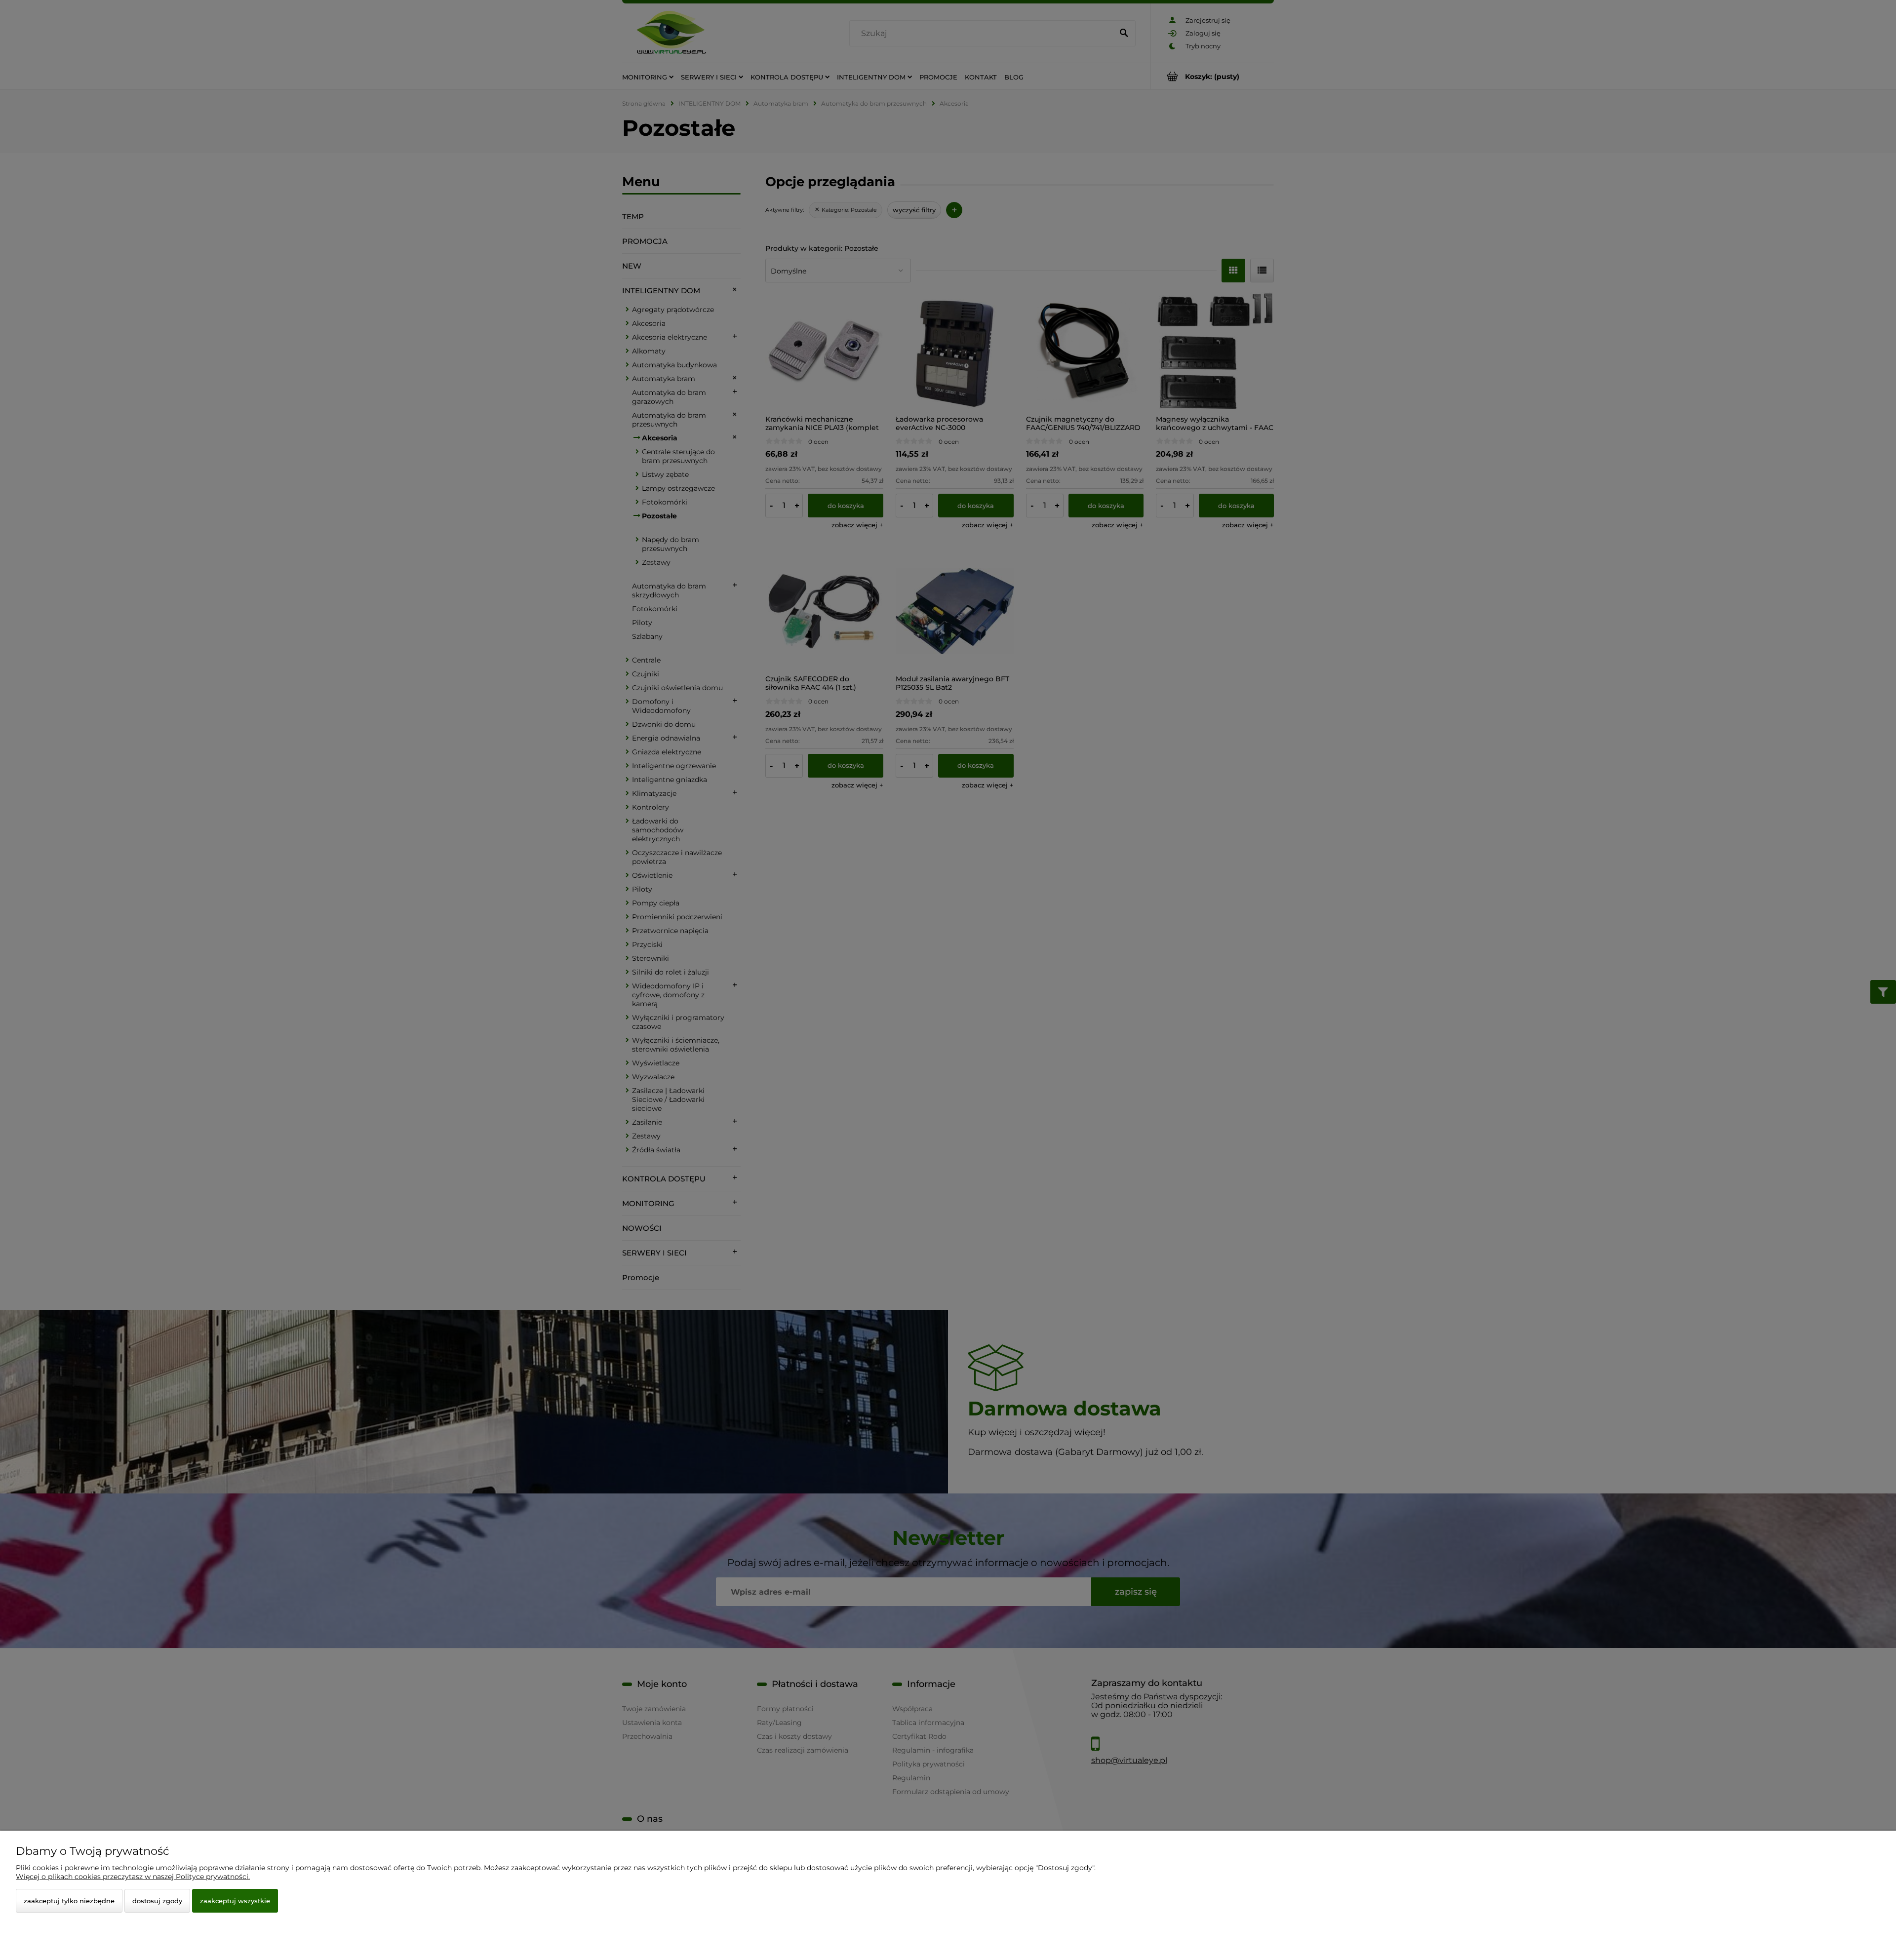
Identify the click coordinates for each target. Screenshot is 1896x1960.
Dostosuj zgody (157, 1901)
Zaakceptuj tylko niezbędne (69, 1901)
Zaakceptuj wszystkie (235, 1901)
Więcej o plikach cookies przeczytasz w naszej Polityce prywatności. (133, 1877)
